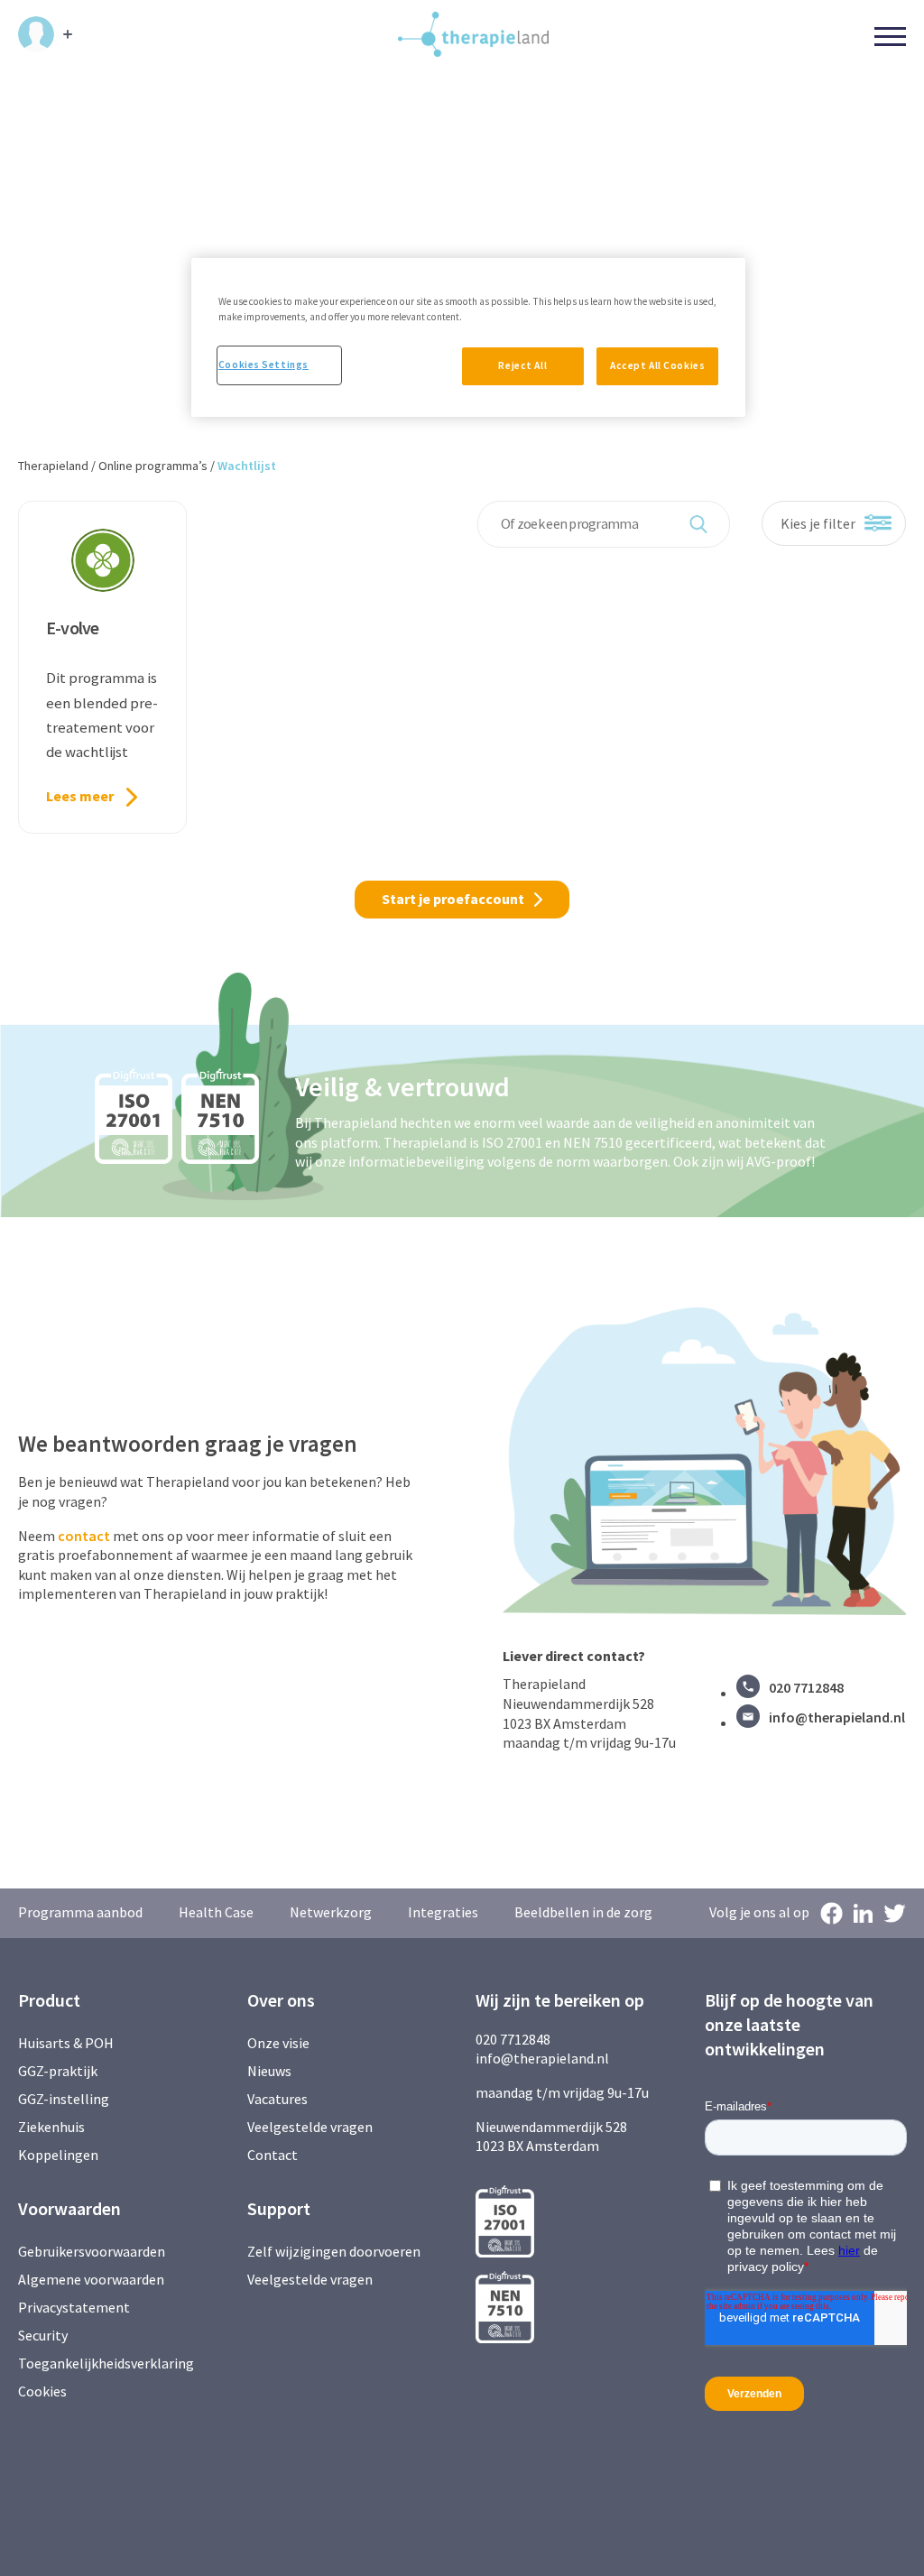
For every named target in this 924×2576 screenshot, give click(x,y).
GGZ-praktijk (58, 2071)
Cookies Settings (263, 365)
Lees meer (80, 796)
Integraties (443, 1912)
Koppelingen (58, 2155)
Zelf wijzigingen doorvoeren (335, 2251)
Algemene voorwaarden (91, 2279)
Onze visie (278, 2043)
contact (84, 1536)
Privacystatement (74, 2307)
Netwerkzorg (331, 1912)
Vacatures (277, 2099)
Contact (273, 2155)
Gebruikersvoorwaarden (92, 2251)
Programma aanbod (80, 1912)
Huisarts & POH (66, 2043)
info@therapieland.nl (837, 1717)
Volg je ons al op (759, 1912)
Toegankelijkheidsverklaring (106, 2363)
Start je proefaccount (453, 899)
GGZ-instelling (64, 2099)
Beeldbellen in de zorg (583, 1912)
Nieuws (269, 2071)
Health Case (216, 1912)
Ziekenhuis (51, 2127)
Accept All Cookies (657, 365)
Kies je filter (818, 523)
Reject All (522, 365)
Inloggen (45, 34)
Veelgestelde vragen (310, 2127)
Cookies (42, 2391)
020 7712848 (806, 1687)
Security (43, 2335)
